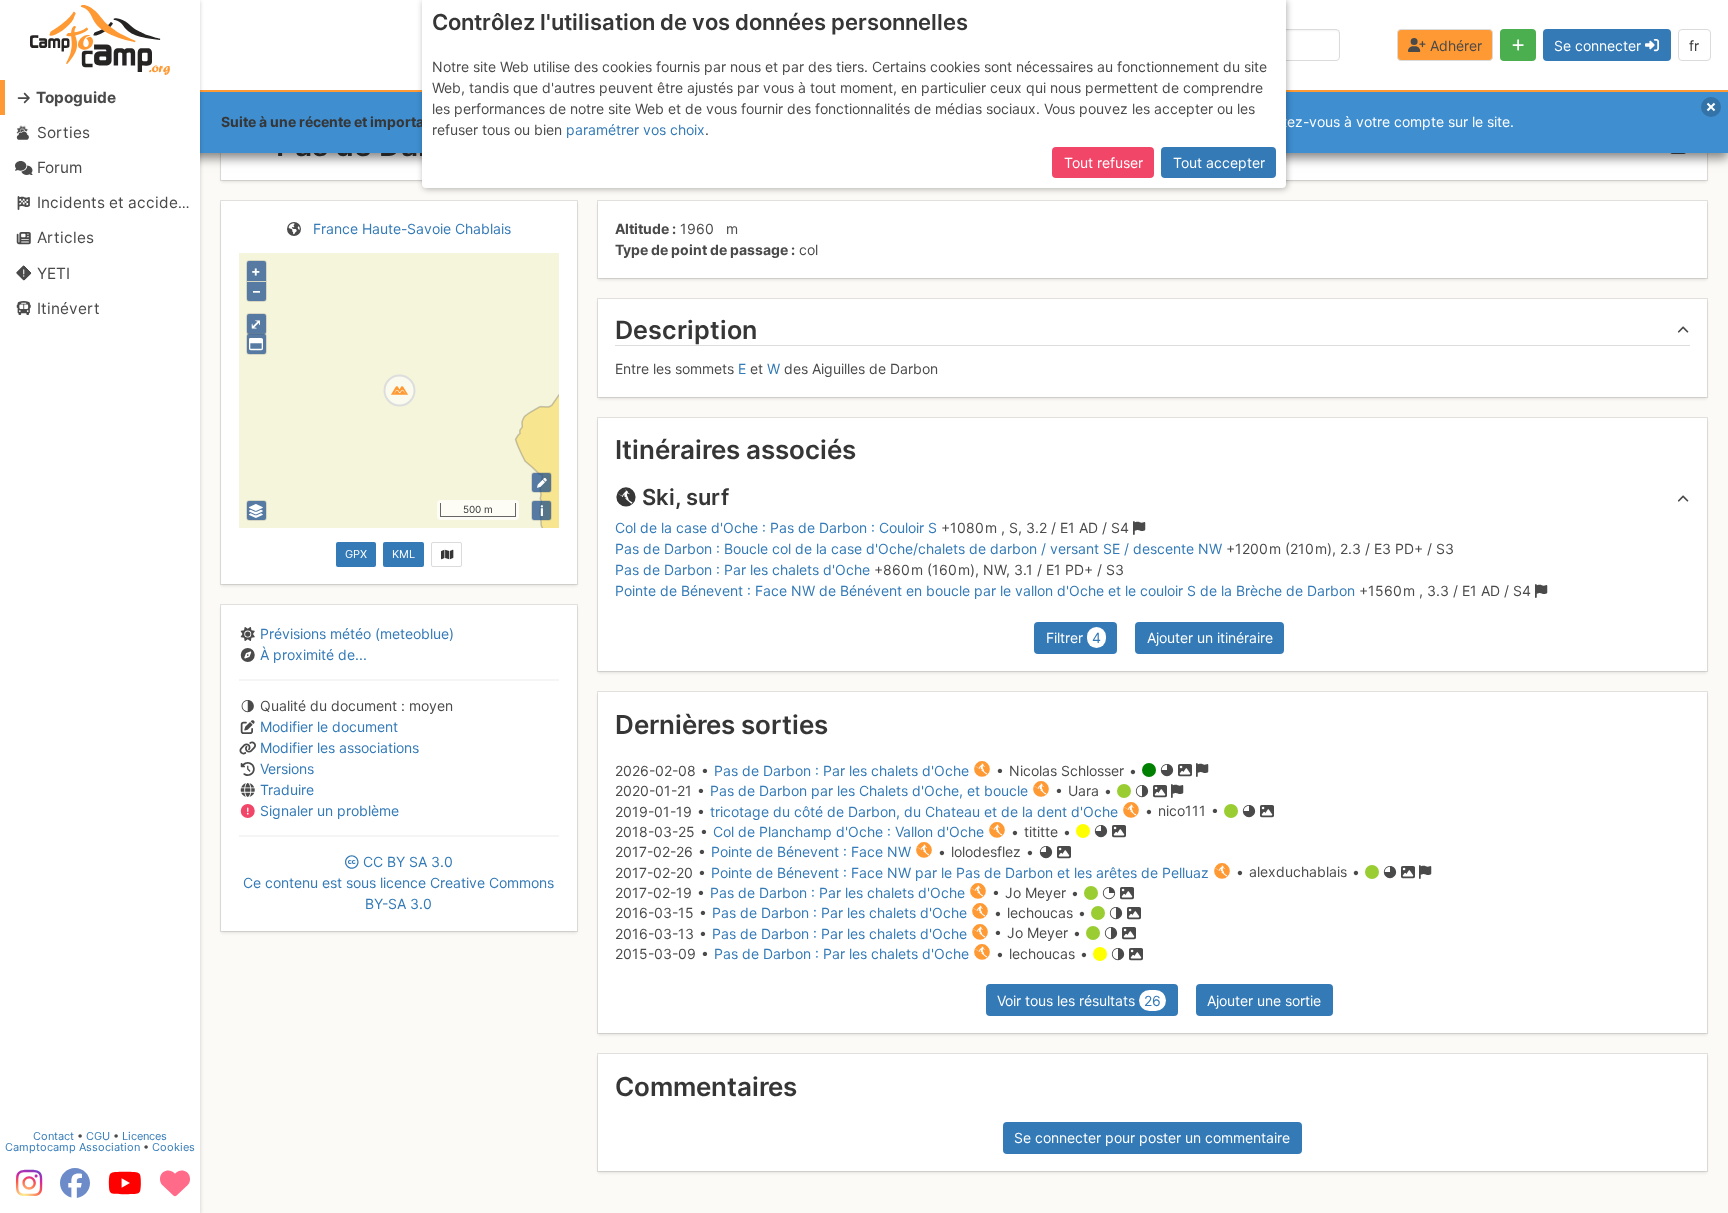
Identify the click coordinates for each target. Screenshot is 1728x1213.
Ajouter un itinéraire (1210, 637)
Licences (144, 1136)
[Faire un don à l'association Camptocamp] (175, 1190)
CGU (98, 1136)
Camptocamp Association (72, 1147)
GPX (356, 554)
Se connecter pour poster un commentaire (1152, 1137)
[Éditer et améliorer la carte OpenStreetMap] (541, 482)
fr (1694, 45)
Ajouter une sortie (1264, 1000)
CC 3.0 (398, 882)
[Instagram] (25, 1190)
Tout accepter (1219, 162)
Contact (53, 1136)
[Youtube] (125, 1190)
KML (403, 554)
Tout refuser (1103, 162)
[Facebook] (75, 1190)
